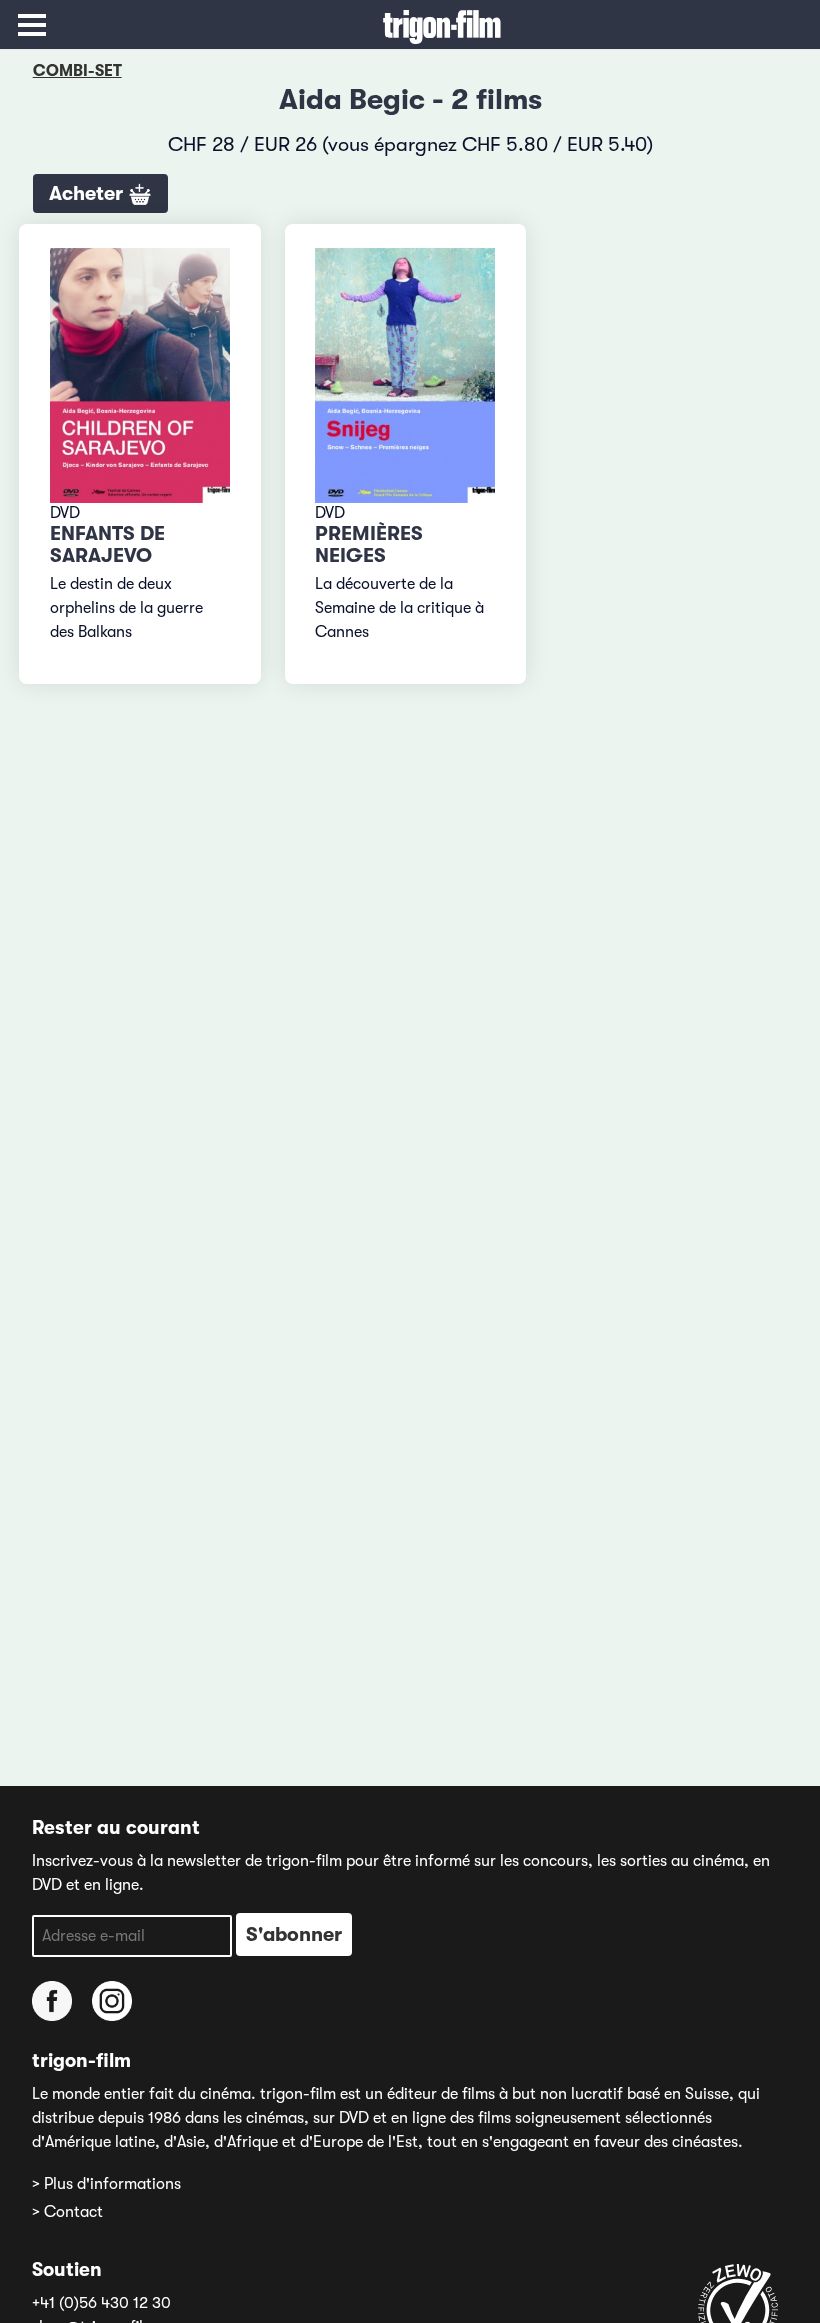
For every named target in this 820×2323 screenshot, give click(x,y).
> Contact (67, 2212)
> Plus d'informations (106, 2184)
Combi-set (77, 71)
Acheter (88, 193)
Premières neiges (369, 544)
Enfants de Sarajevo (107, 544)
